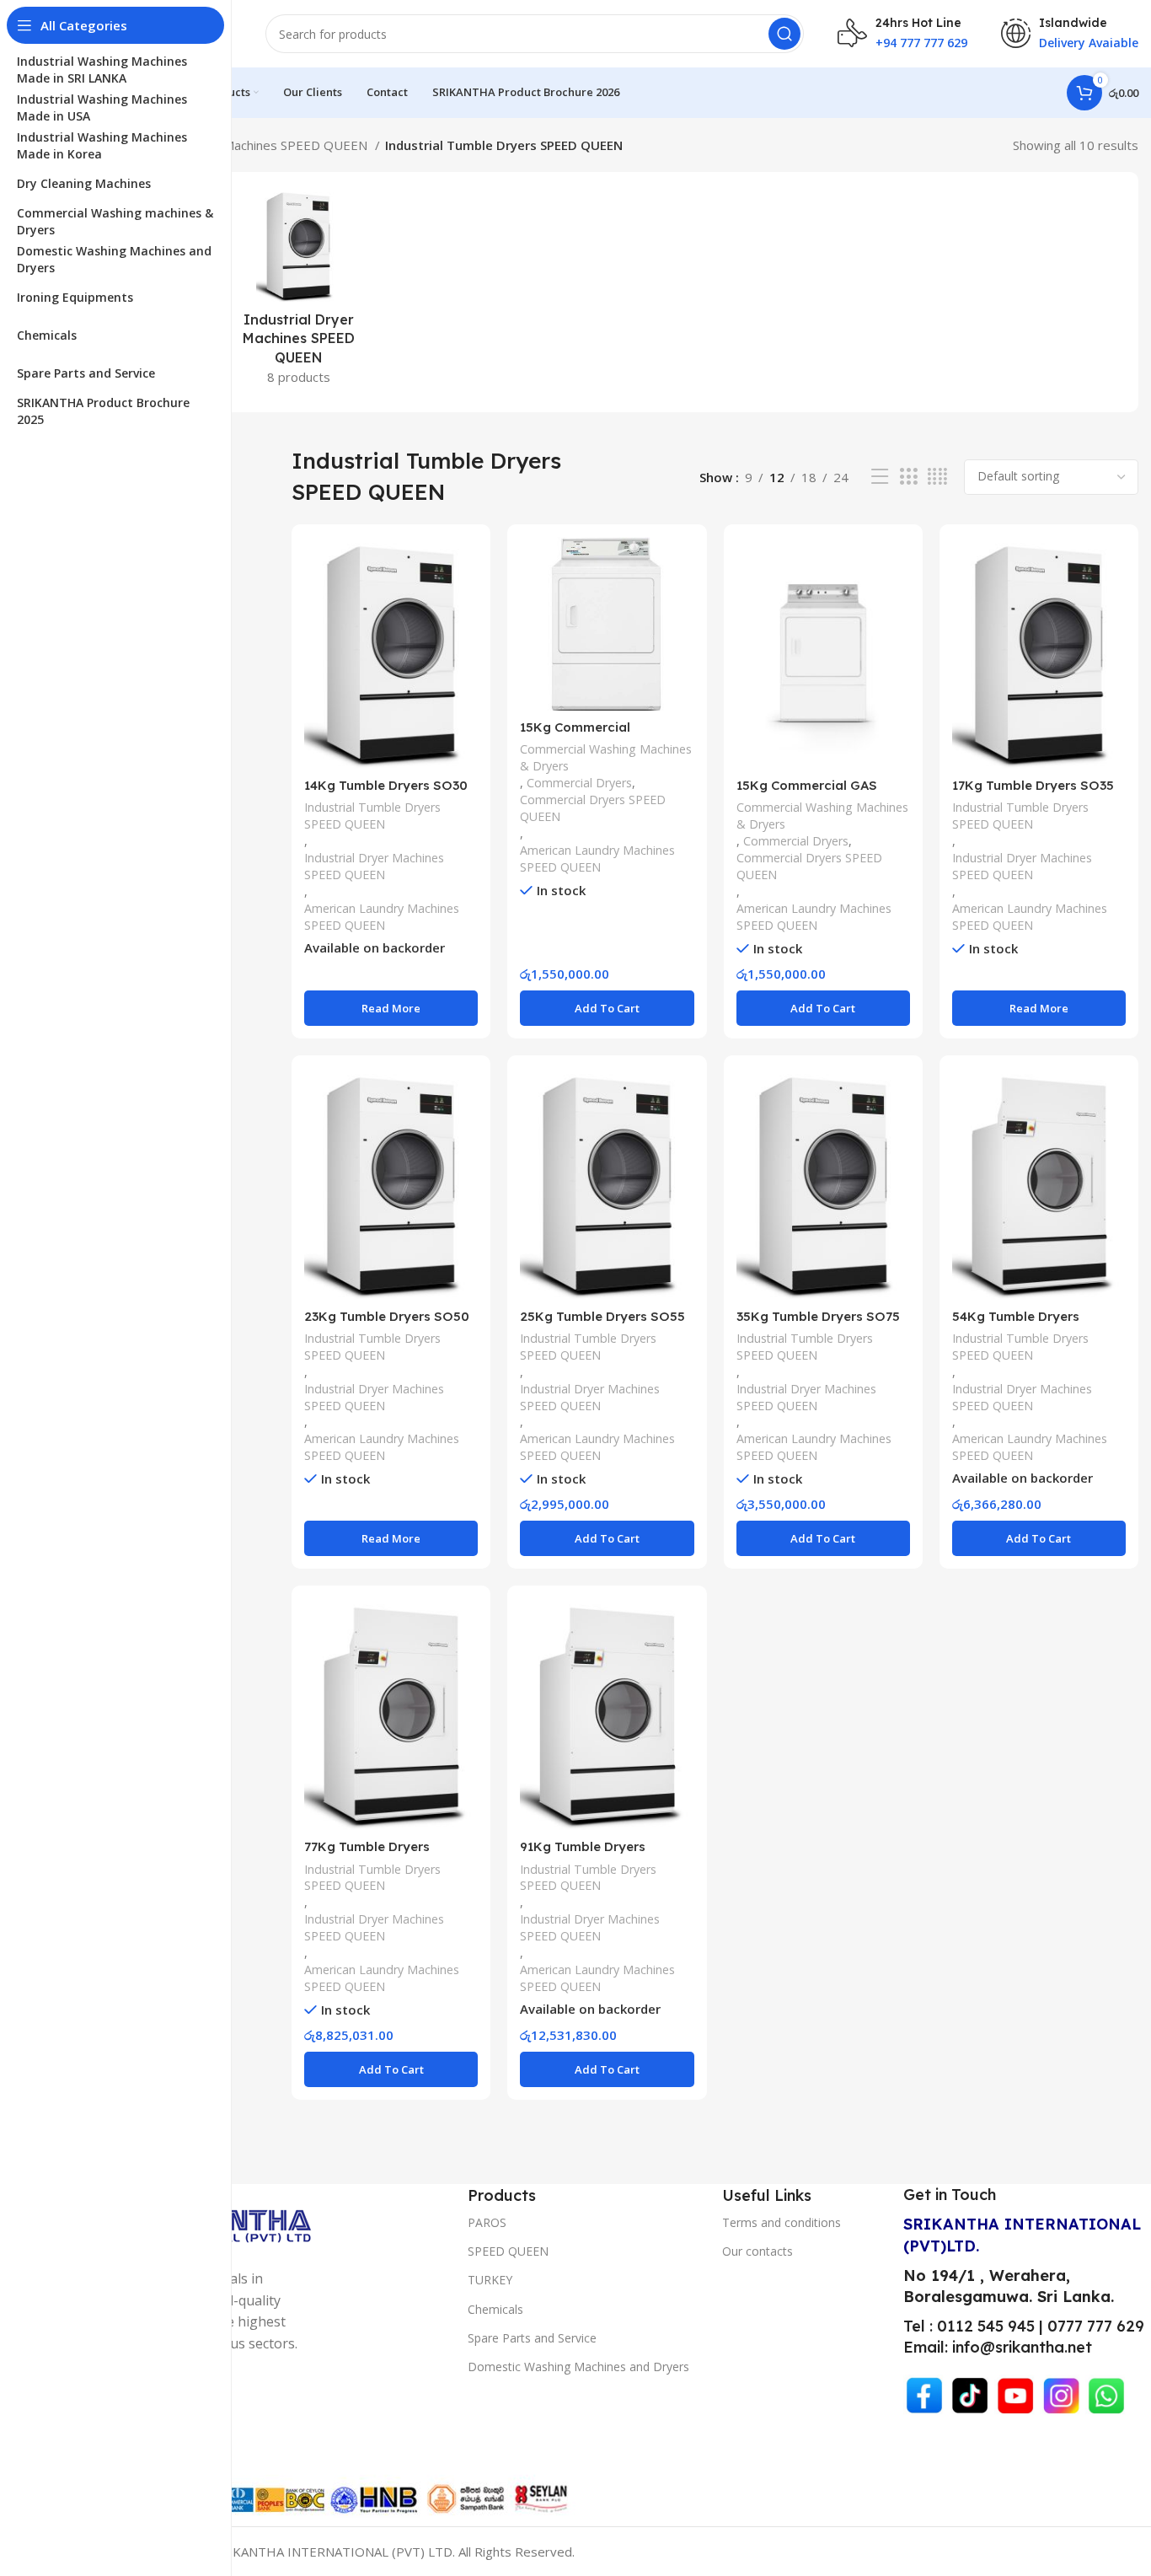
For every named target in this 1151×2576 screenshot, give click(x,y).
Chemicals (495, 2309)
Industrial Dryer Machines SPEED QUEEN (374, 866)
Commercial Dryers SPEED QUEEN (593, 808)
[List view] (880, 477)
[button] (607, 1008)
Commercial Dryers (579, 783)
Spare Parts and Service (532, 2338)
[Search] (784, 34)
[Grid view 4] (937, 477)
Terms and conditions (782, 2222)
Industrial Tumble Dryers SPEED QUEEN (372, 816)
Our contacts (758, 2251)
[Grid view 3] (908, 477)
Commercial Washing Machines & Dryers (606, 757)
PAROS (487, 2222)
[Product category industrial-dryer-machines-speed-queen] (298, 292)
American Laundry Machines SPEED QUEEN (244, 145)
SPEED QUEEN (508, 2251)
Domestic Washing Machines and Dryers (578, 2367)
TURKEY (490, 2280)
